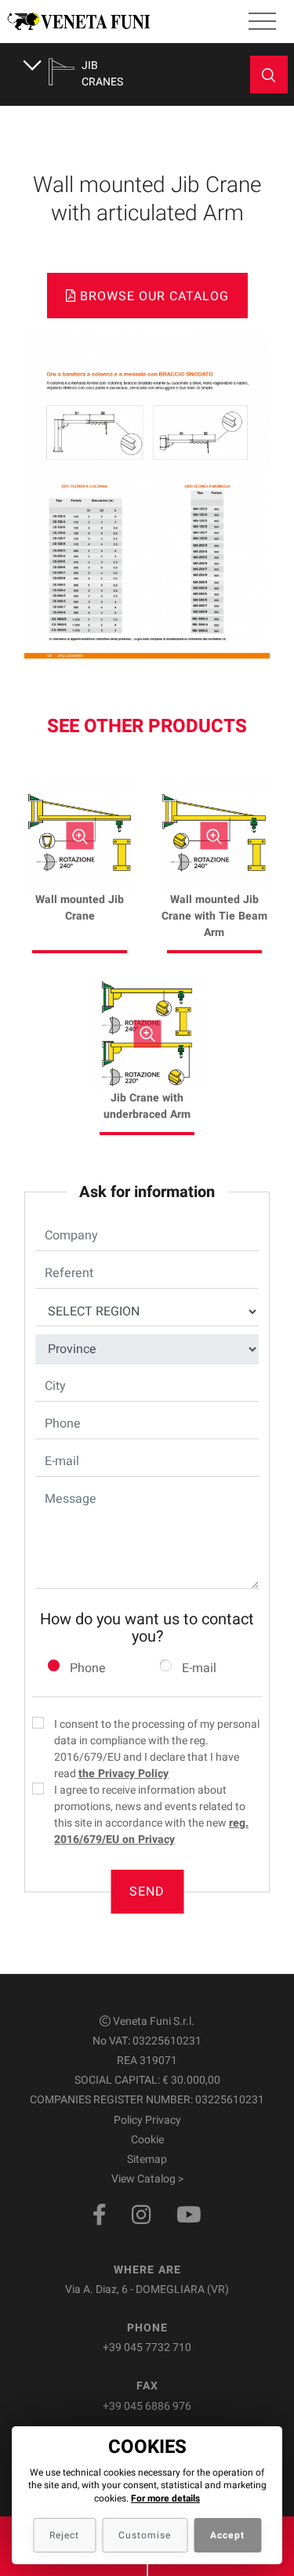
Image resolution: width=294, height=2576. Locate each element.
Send (147, 1892)
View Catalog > (147, 2179)
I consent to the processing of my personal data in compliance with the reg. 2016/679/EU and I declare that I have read (157, 1749)
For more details (165, 2498)
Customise (145, 2535)
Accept (227, 2535)
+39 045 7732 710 (147, 2347)
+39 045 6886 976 (147, 2406)
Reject (64, 2535)
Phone (88, 1668)
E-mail (199, 1668)
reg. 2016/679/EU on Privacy (151, 1831)
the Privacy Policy (123, 1774)
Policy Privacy (147, 2120)
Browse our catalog (152, 296)
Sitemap (147, 2159)
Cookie (147, 2140)
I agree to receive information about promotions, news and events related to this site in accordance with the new (151, 1815)
